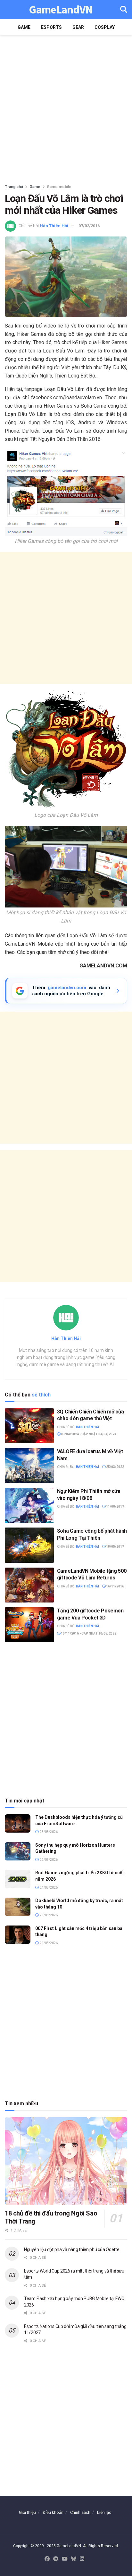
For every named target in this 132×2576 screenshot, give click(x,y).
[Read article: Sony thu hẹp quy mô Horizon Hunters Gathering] (18, 1851)
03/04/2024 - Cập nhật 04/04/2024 (88, 1434)
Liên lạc (104, 2512)
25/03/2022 (115, 1467)
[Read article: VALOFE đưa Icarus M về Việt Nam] (29, 1466)
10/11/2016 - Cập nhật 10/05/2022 (88, 1633)
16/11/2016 (115, 1586)
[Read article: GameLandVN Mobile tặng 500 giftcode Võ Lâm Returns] (29, 1585)
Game (24, 27)
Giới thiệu (27, 2512)
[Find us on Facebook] (47, 2559)
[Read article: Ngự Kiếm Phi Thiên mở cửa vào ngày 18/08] (29, 1505)
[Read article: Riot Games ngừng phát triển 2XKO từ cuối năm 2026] (18, 1879)
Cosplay (105, 27)
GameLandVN (61, 10)
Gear (78, 27)
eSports (51, 27)
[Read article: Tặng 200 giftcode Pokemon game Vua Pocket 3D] (29, 1625)
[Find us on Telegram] (56, 2559)
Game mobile (59, 187)
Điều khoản (53, 2512)
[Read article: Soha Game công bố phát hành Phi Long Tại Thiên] (29, 1545)
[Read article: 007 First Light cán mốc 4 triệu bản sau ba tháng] (18, 1935)
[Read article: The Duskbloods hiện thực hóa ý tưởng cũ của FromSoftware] (18, 1823)
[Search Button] (124, 10)
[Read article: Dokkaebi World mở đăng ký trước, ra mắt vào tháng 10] (18, 1907)
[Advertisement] (66, 108)
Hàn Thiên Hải (54, 226)
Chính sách (80, 2512)
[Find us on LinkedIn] (82, 2559)
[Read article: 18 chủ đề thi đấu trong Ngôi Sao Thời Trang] (66, 2161)
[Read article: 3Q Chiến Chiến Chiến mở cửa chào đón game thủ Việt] (29, 1426)
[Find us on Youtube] (65, 2559)
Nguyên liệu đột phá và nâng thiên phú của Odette (72, 2249)
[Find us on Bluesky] (74, 2559)
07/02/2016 (89, 226)
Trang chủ (14, 187)
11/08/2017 (115, 1507)
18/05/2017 (115, 1547)
